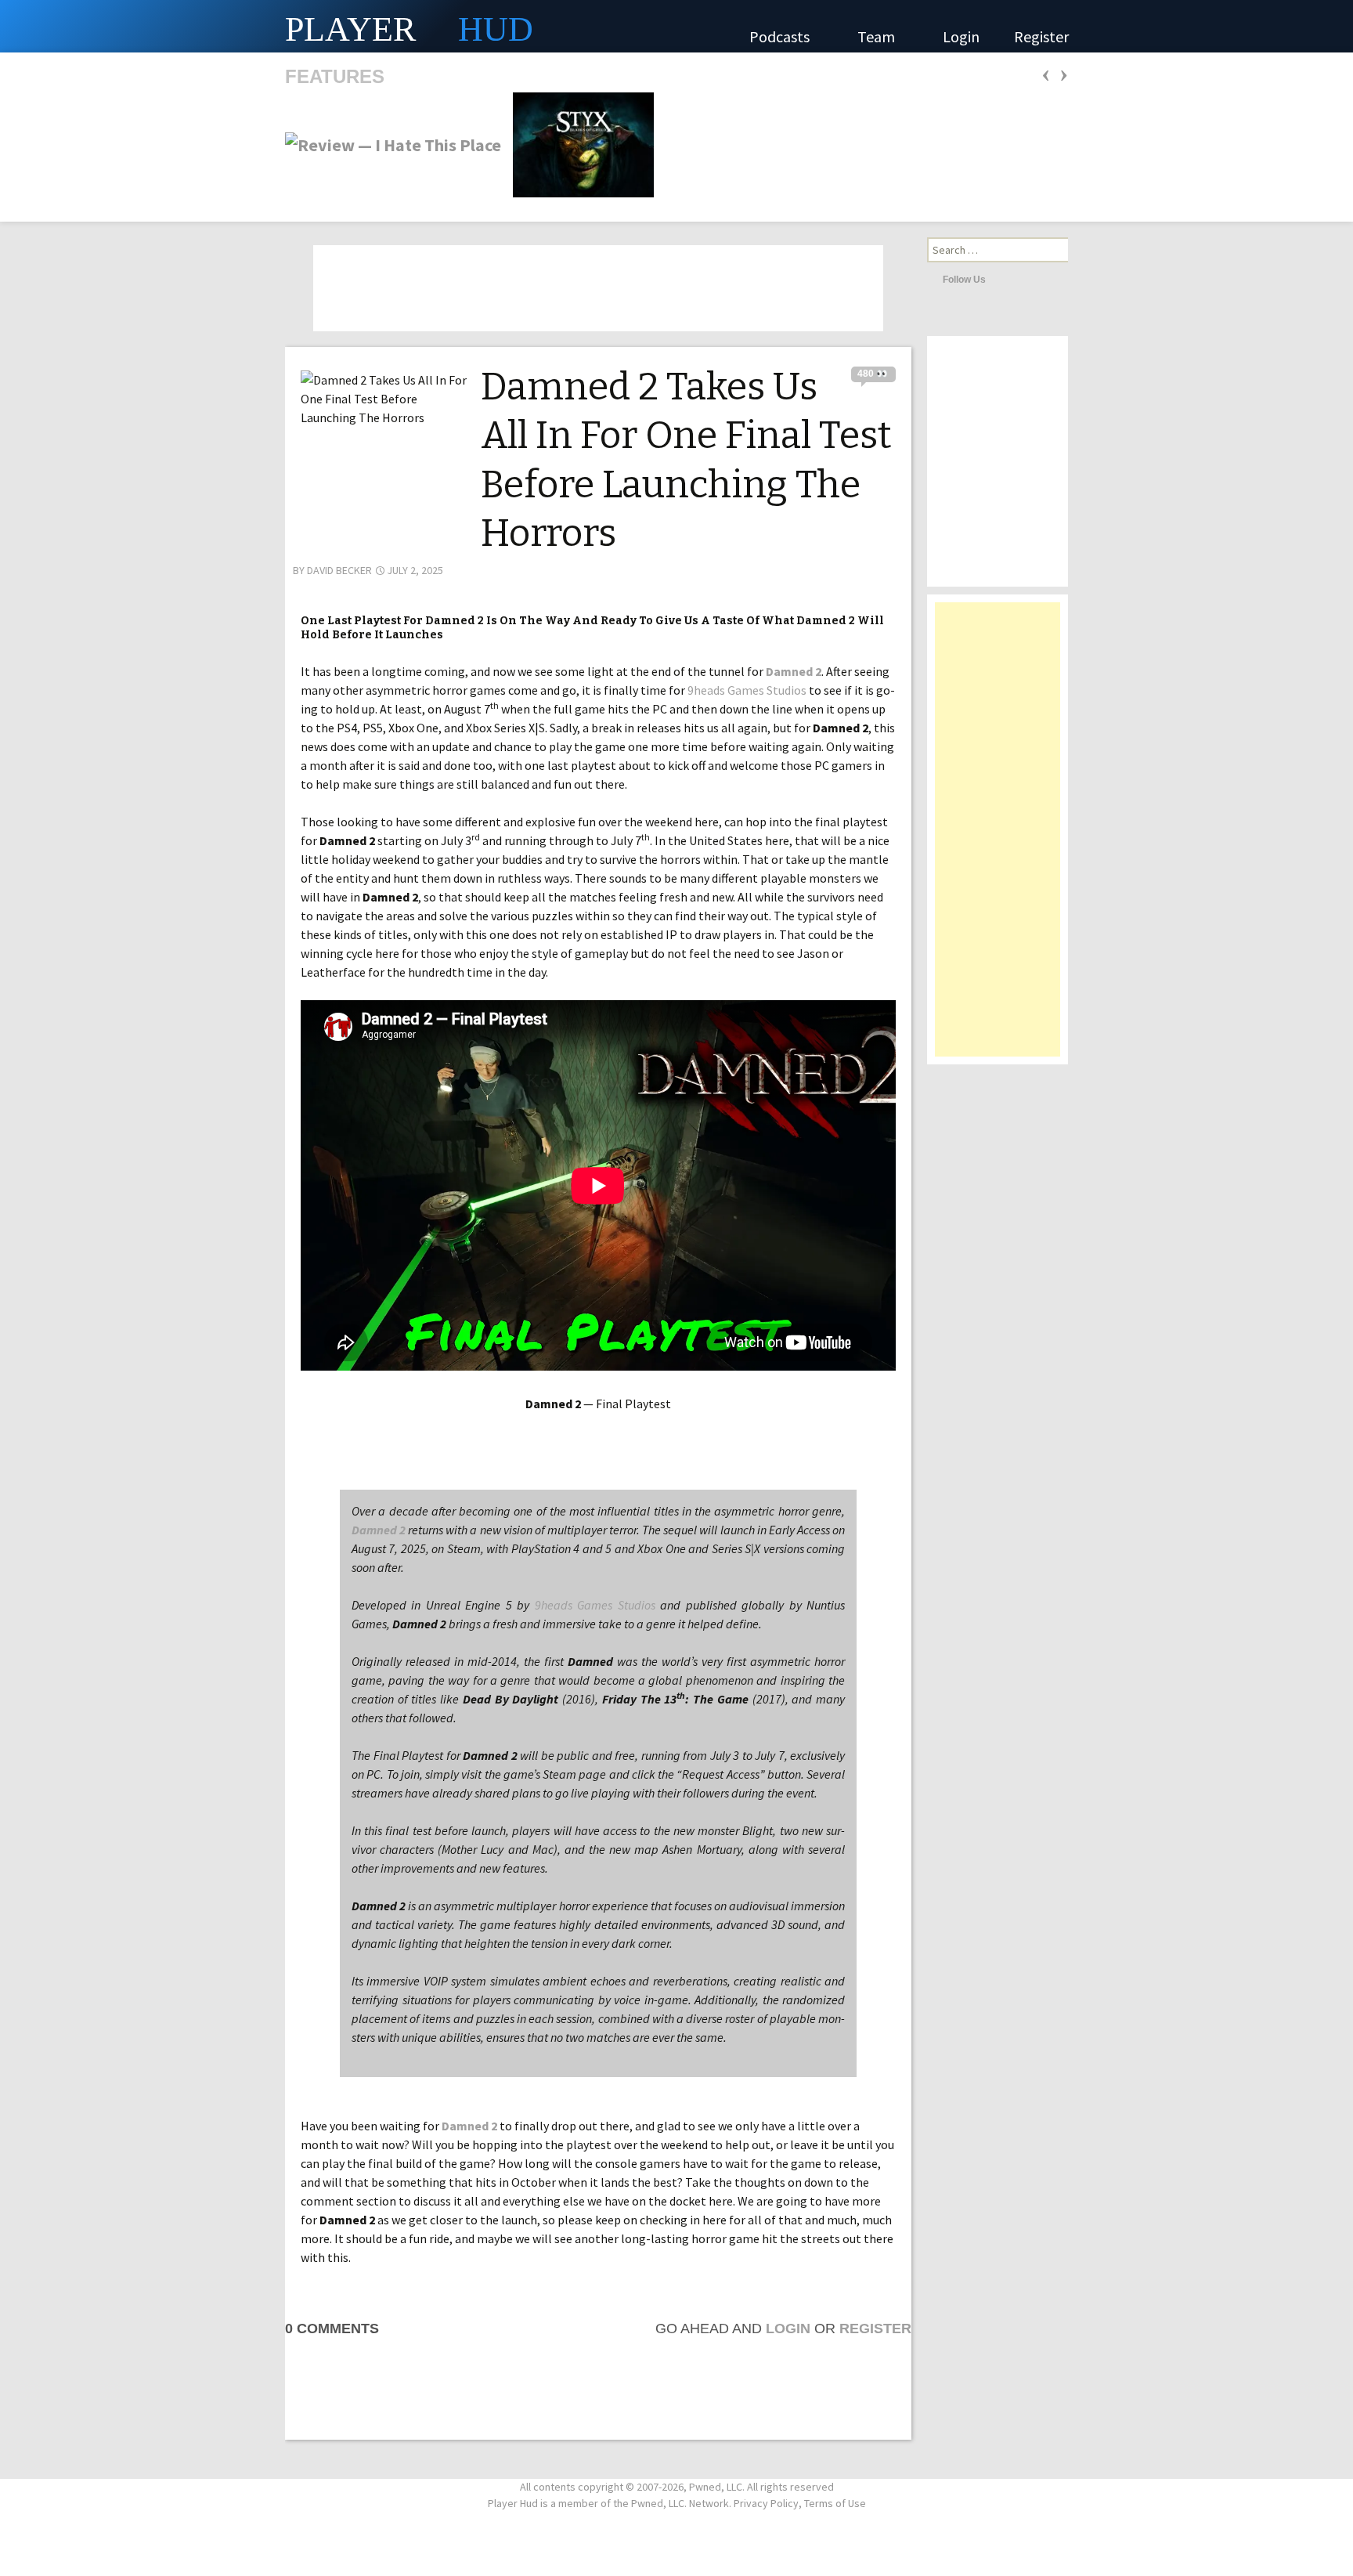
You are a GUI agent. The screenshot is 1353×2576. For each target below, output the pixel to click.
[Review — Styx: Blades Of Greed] (579, 143)
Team (878, 36)
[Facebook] (1023, 279)
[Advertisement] (998, 837)
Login (961, 36)
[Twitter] (1001, 279)
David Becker (339, 570)
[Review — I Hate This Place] (393, 143)
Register (1041, 36)
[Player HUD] (235, 26)
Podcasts (781, 36)
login (788, 2329)
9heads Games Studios (747, 690)
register (875, 2329)
